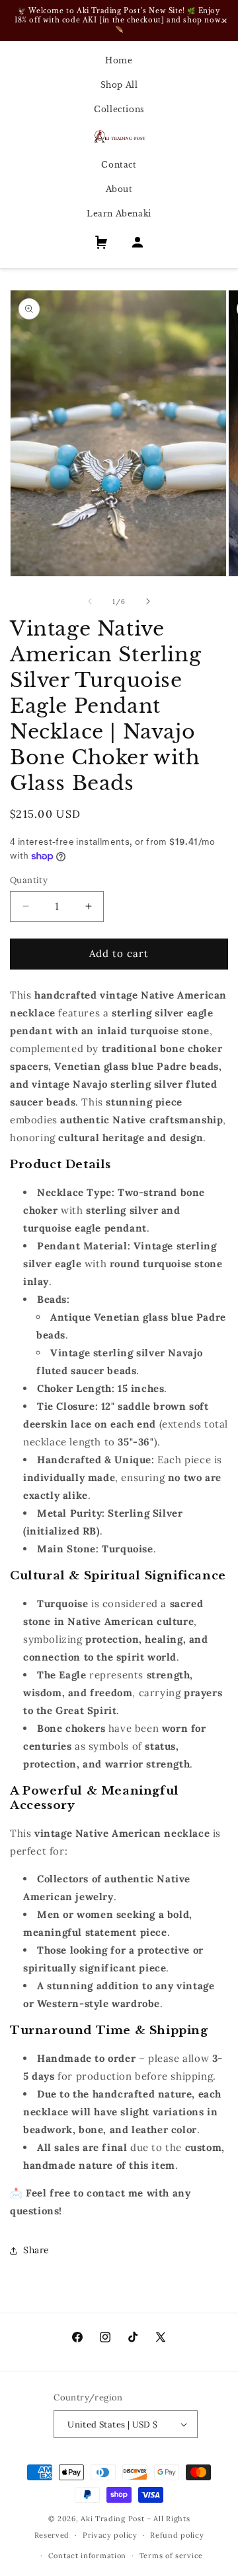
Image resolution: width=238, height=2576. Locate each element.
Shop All (119, 85)
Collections (119, 109)
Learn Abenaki (119, 214)
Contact (119, 165)
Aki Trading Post (112, 2519)
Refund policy (177, 2535)
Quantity (29, 880)
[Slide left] (90, 601)
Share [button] (36, 2250)
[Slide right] (148, 601)
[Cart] (101, 245)
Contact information (87, 2556)
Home (119, 60)
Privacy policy (110, 2535)
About (119, 189)
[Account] (138, 245)
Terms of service (171, 2556)
